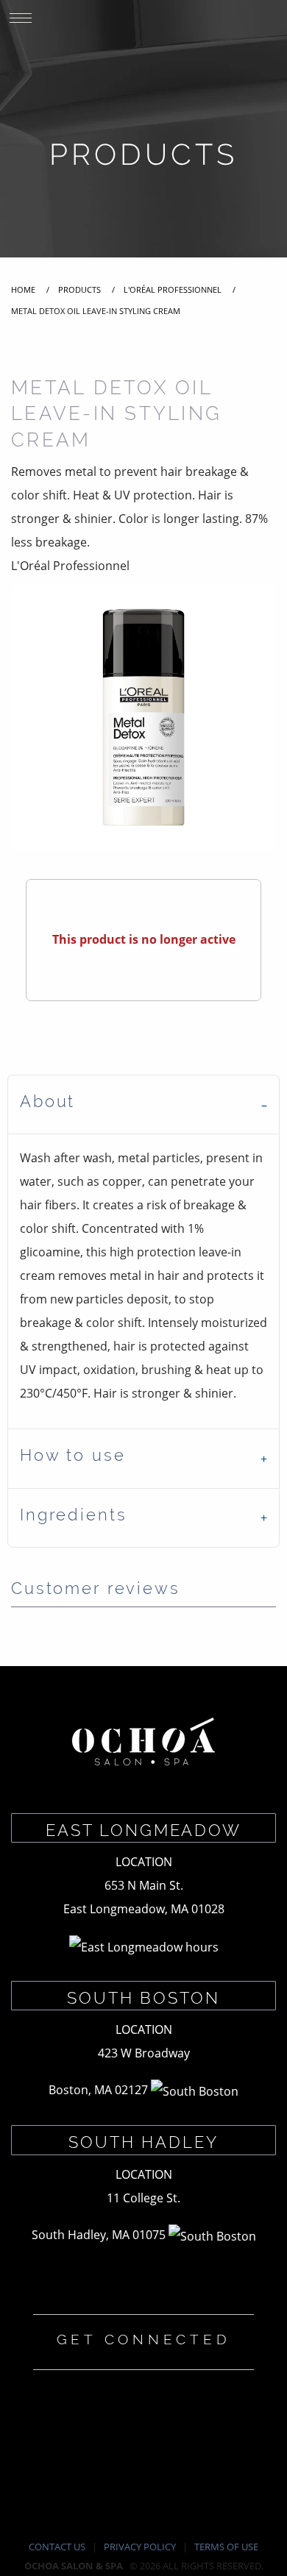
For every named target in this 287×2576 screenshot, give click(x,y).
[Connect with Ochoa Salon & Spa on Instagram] (180, 2435)
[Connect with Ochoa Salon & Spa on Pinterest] (251, 2435)
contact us (57, 2547)
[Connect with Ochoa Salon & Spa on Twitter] (107, 2435)
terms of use (226, 2547)
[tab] (143, 1104)
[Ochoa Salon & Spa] (143, 1742)
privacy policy (140, 2547)
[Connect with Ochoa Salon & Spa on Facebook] (36, 2435)
